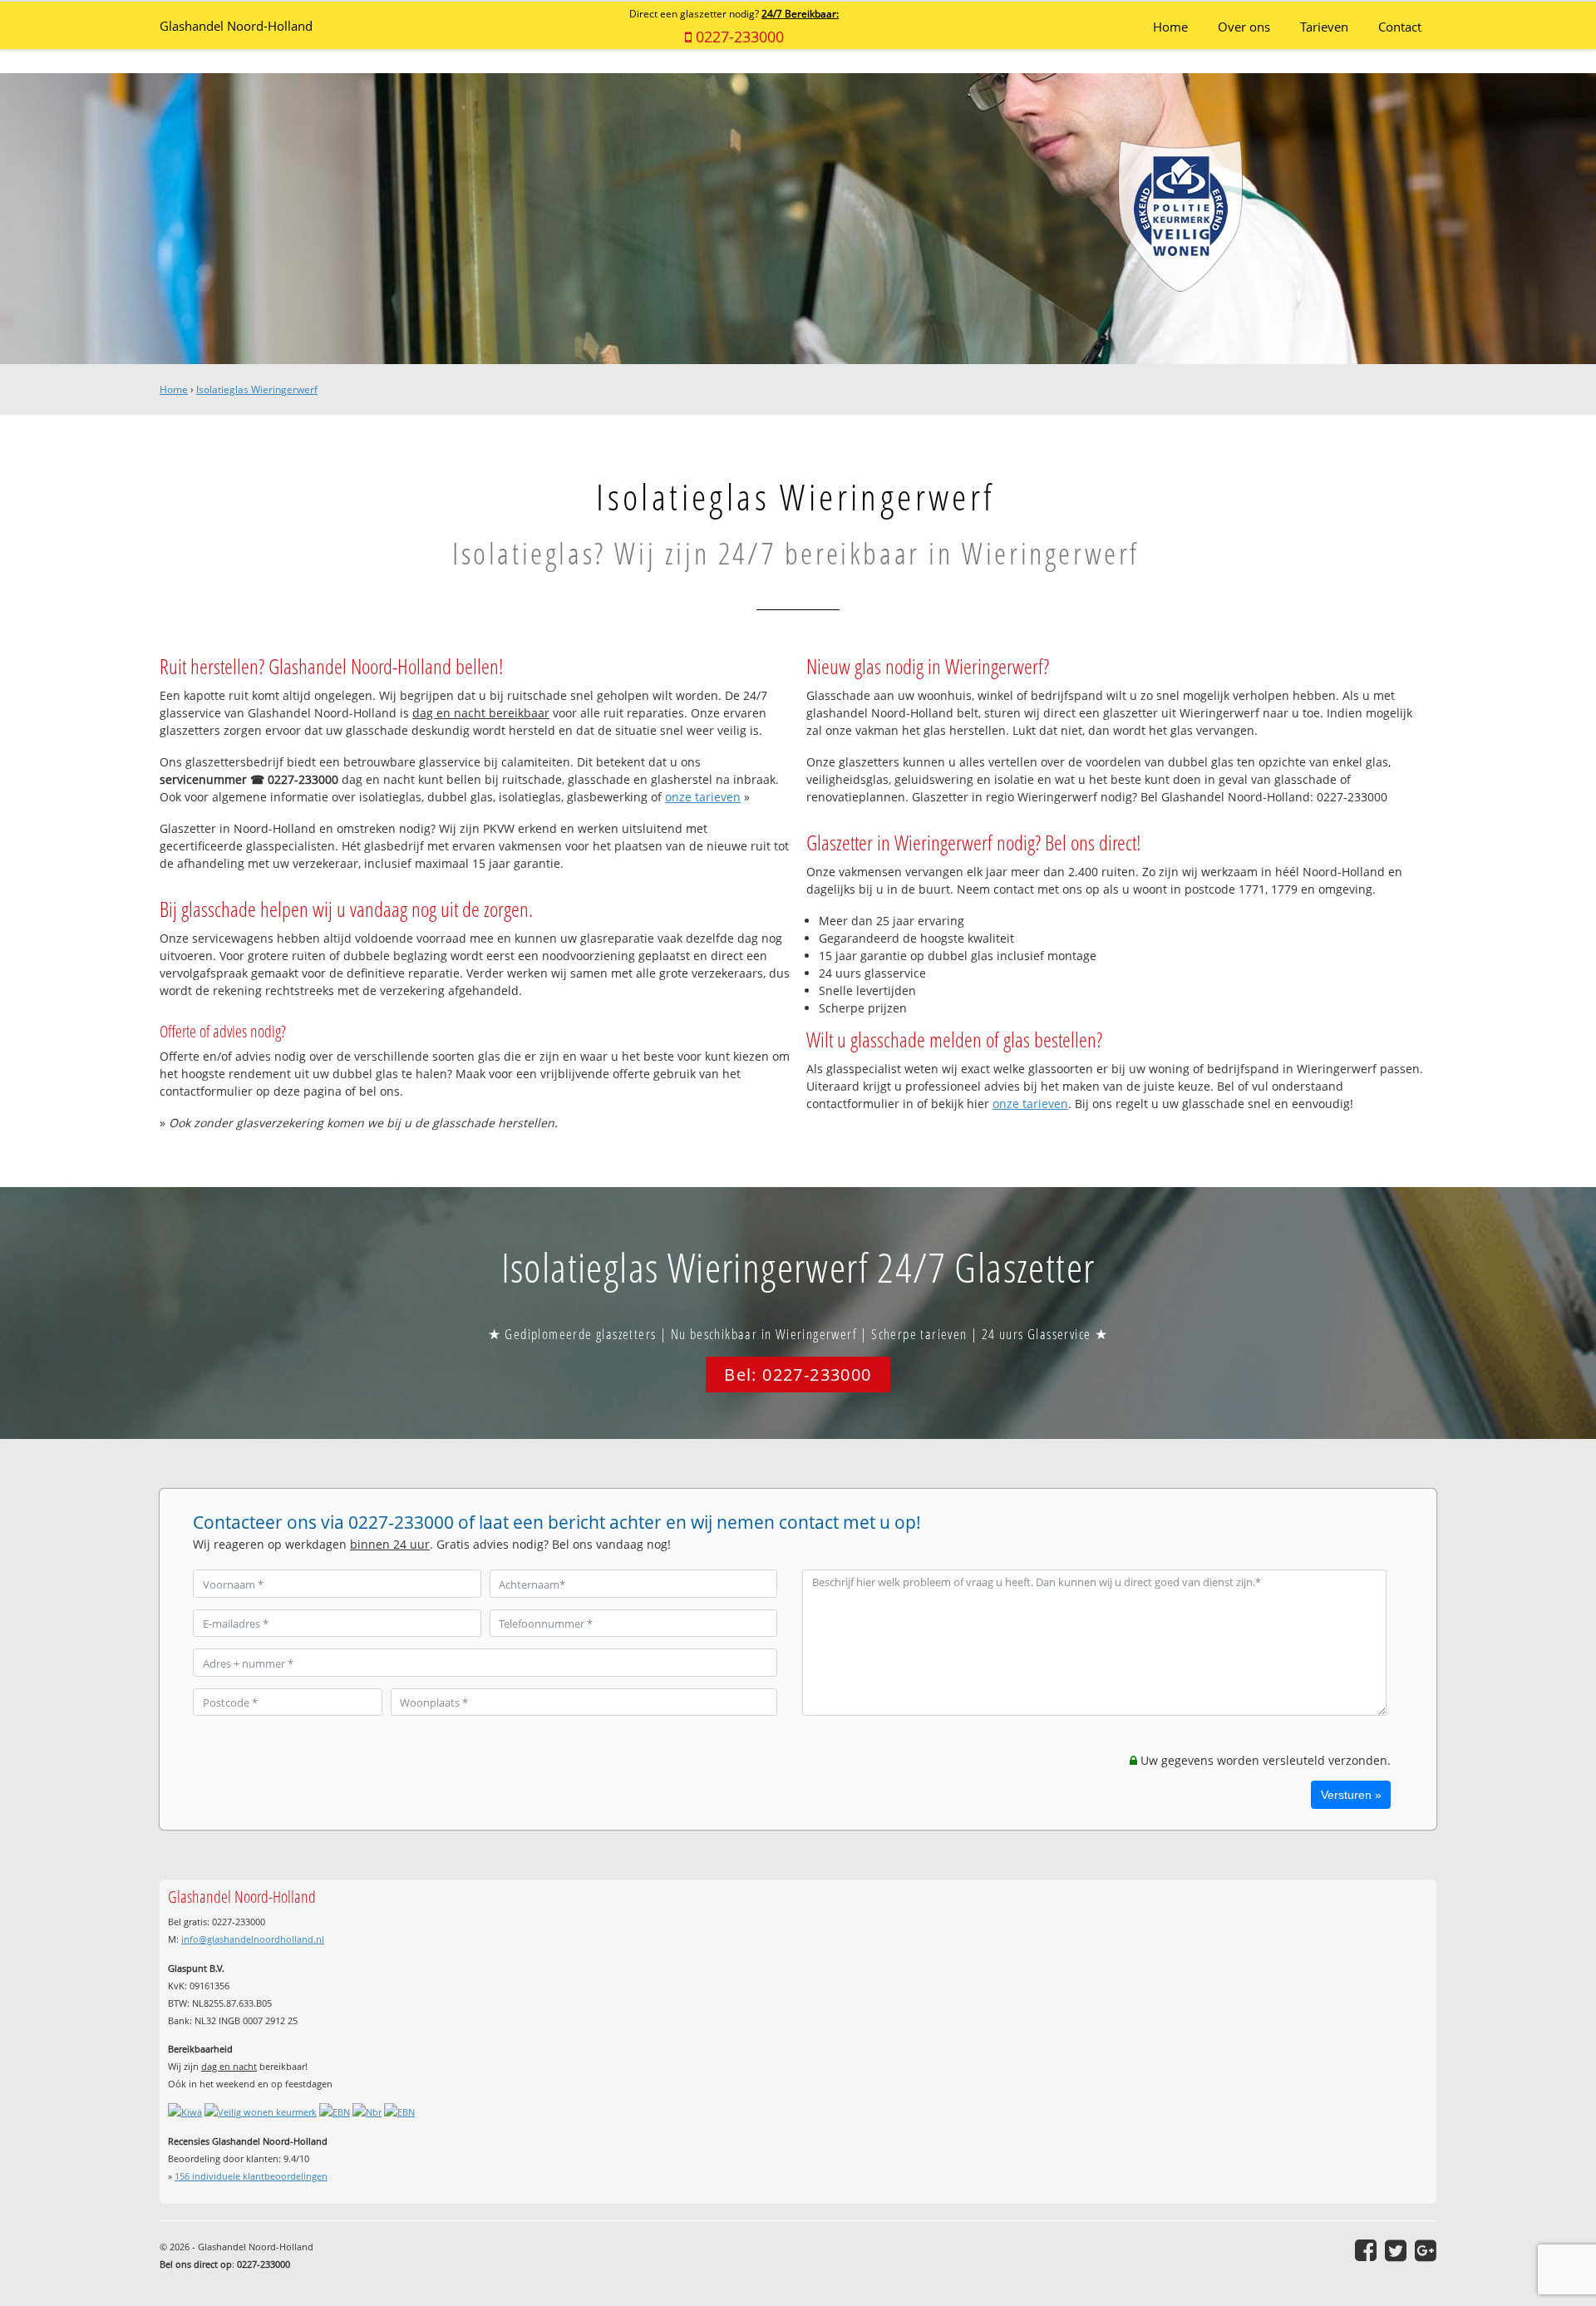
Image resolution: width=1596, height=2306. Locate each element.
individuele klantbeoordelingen (251, 2176)
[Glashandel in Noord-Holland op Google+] (1426, 2250)
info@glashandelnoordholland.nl (253, 1939)
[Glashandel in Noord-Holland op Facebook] (1366, 2250)
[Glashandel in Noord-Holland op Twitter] (1396, 2250)
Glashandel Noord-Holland (236, 26)
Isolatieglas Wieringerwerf (257, 389)
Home (174, 389)
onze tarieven (703, 797)
